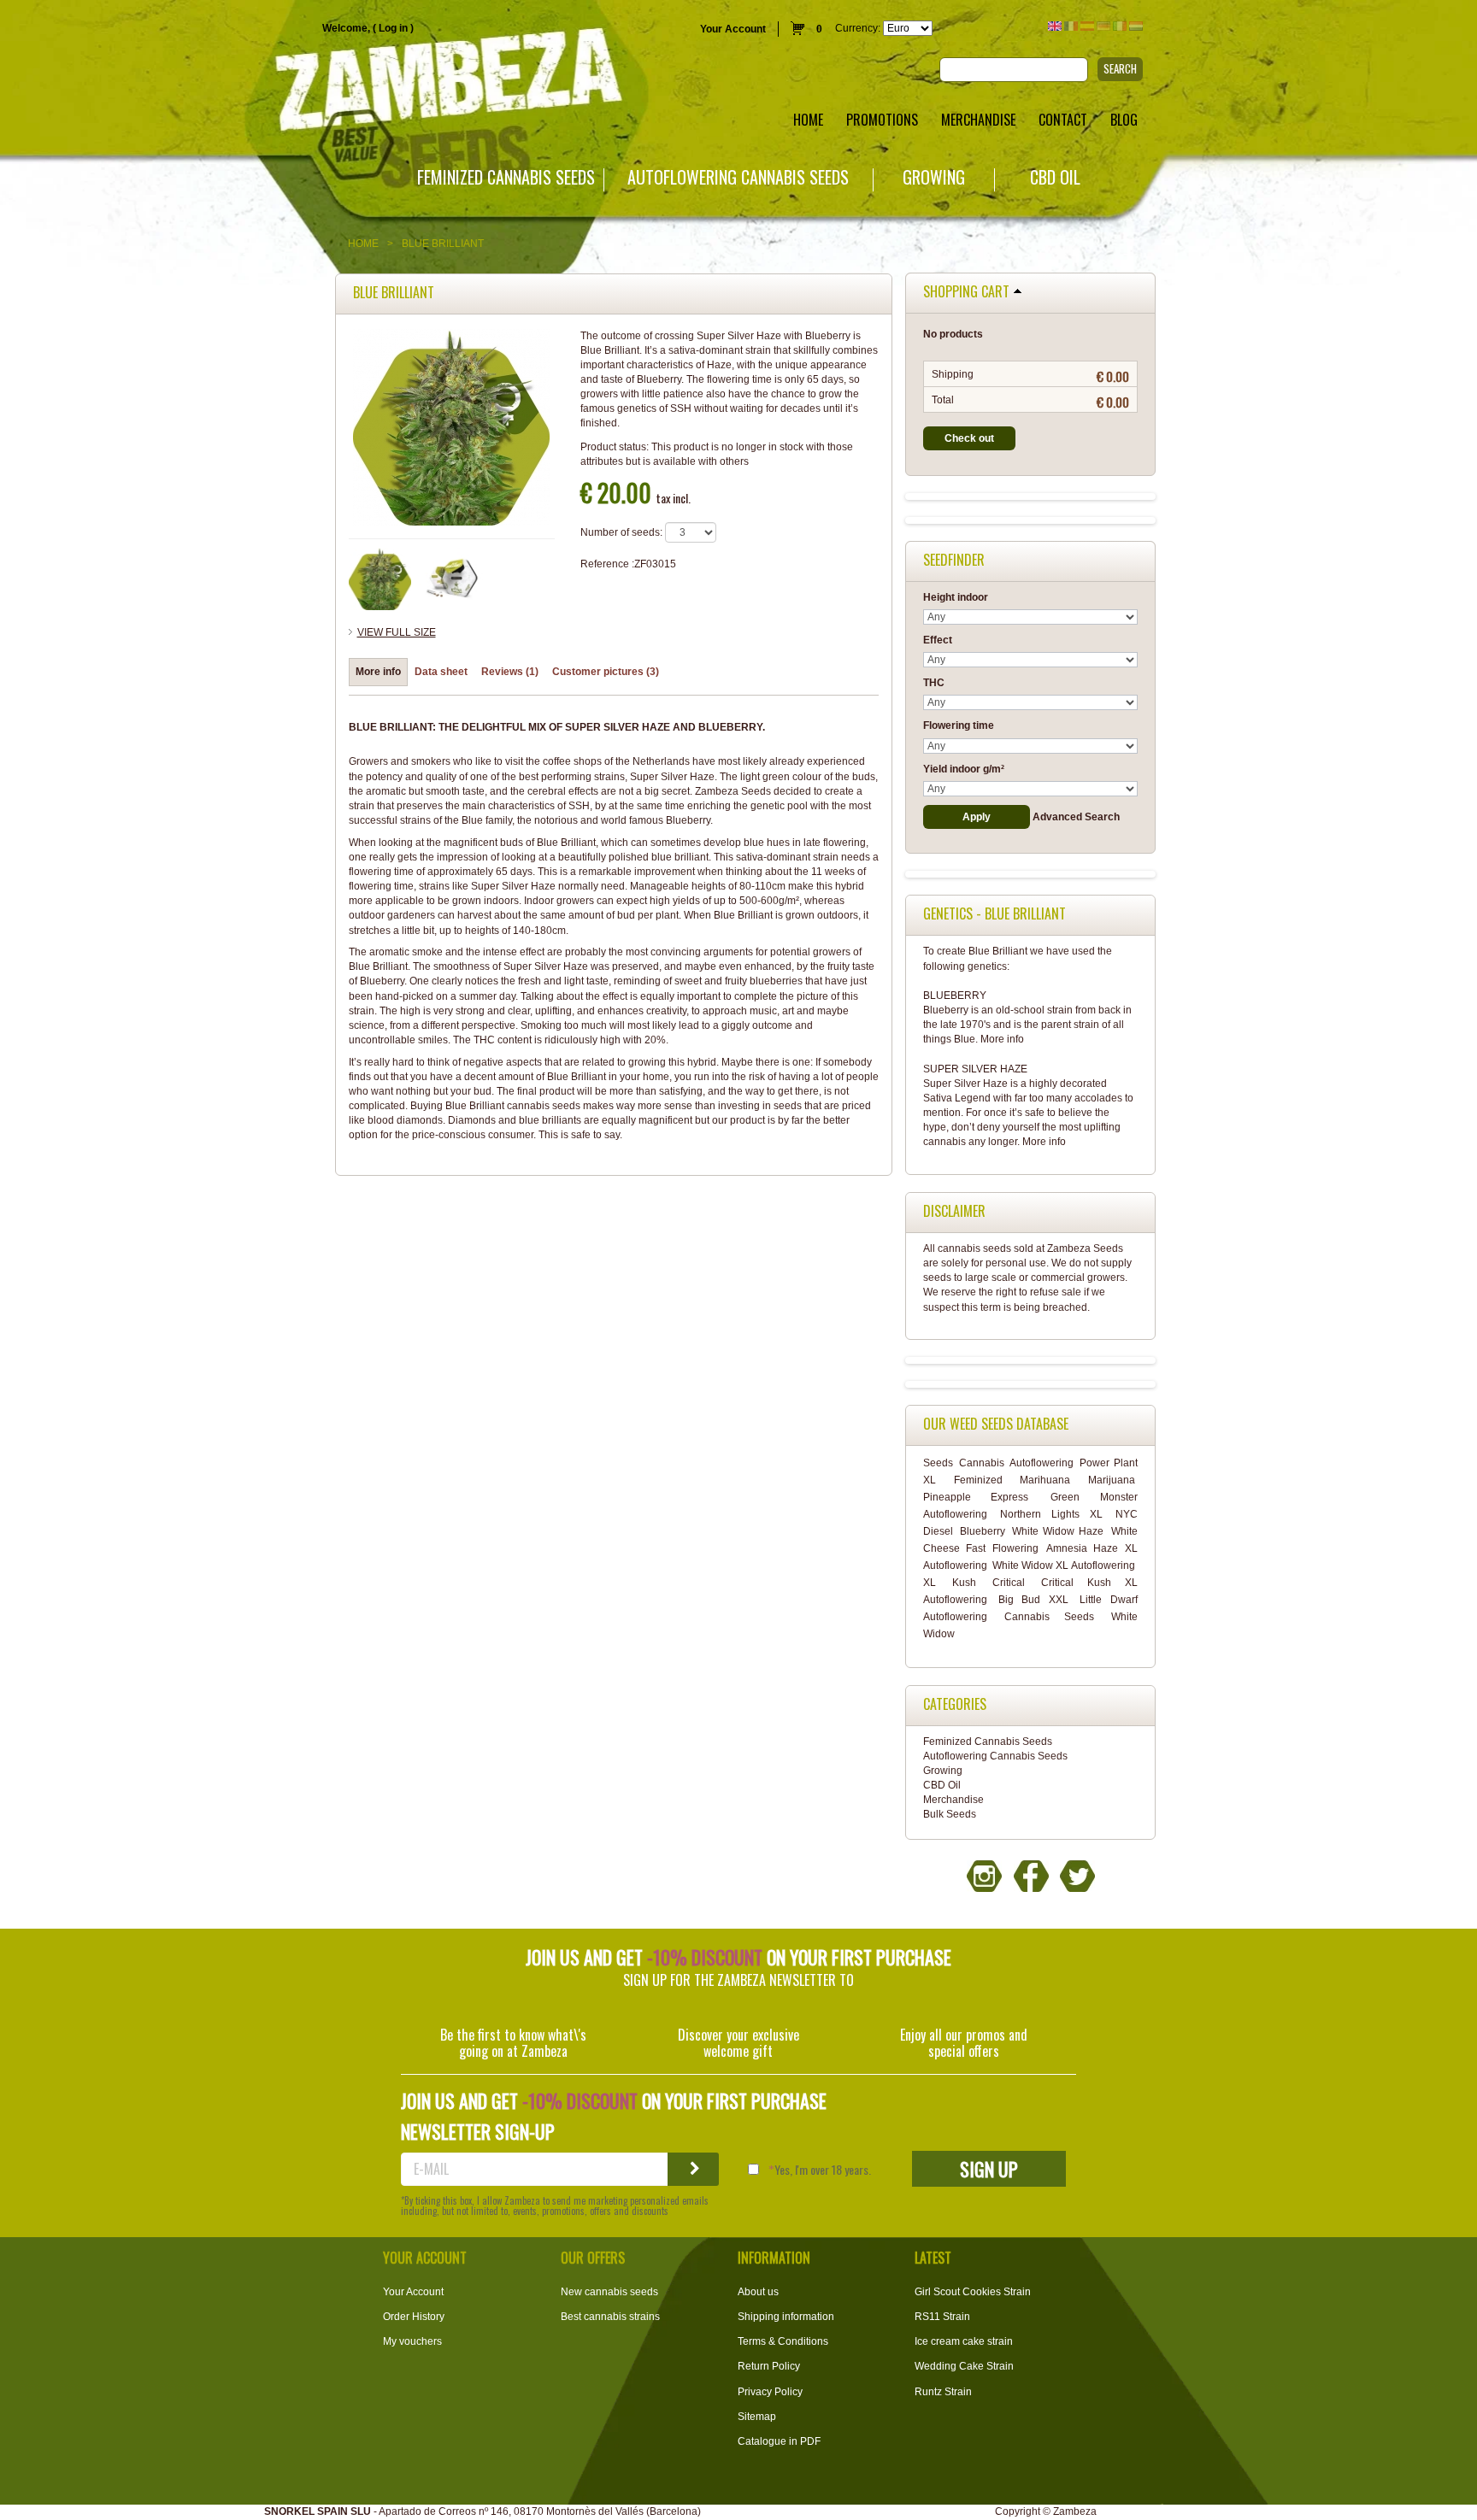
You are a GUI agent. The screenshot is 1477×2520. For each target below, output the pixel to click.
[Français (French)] (1071, 26)
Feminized (978, 1480)
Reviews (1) (510, 672)
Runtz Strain (943, 2392)
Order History (414, 2317)
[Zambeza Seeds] (308, 82)
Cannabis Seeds (1049, 1617)
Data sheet (441, 672)
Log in (393, 28)
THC (934, 683)
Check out (969, 438)
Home (363, 244)
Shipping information (786, 2317)
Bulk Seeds (950, 1814)
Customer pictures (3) (606, 672)
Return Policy (769, 2366)
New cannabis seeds (609, 2292)
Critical (1009, 1583)
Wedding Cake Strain (964, 2366)
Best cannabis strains (610, 2317)
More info (378, 672)
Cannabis (982, 1463)
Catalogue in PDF (779, 2441)
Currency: (858, 28)
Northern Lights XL (1051, 1514)
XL (930, 1583)
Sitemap (757, 2417)
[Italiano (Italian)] (1120, 26)
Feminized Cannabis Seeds (506, 177)
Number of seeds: (621, 532)
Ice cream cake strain (964, 2341)
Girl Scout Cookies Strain (973, 2292)
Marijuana (1112, 1480)
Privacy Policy (770, 2392)
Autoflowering (1042, 1463)
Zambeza (1075, 2511)
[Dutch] (1136, 26)
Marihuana (1045, 1480)
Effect (938, 640)
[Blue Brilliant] (380, 579)
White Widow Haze (1058, 1531)
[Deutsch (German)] (1103, 26)
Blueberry (983, 1531)
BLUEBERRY (955, 996)
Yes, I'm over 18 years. (823, 2170)
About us (758, 2292)
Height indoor (956, 597)
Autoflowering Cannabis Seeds (738, 177)
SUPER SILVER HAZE (975, 1069)
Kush (964, 1583)
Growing (934, 177)
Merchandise (953, 1800)
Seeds (938, 1463)
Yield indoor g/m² (964, 769)
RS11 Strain (942, 2317)
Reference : (607, 564)
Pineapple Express (976, 1497)
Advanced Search (1076, 817)
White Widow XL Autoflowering (1063, 1565)
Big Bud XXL (1033, 1600)
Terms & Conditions (783, 2341)
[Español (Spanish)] (1087, 26)
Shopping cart (966, 292)
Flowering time (959, 725)
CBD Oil (1055, 177)
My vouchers (412, 2341)
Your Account (733, 29)
